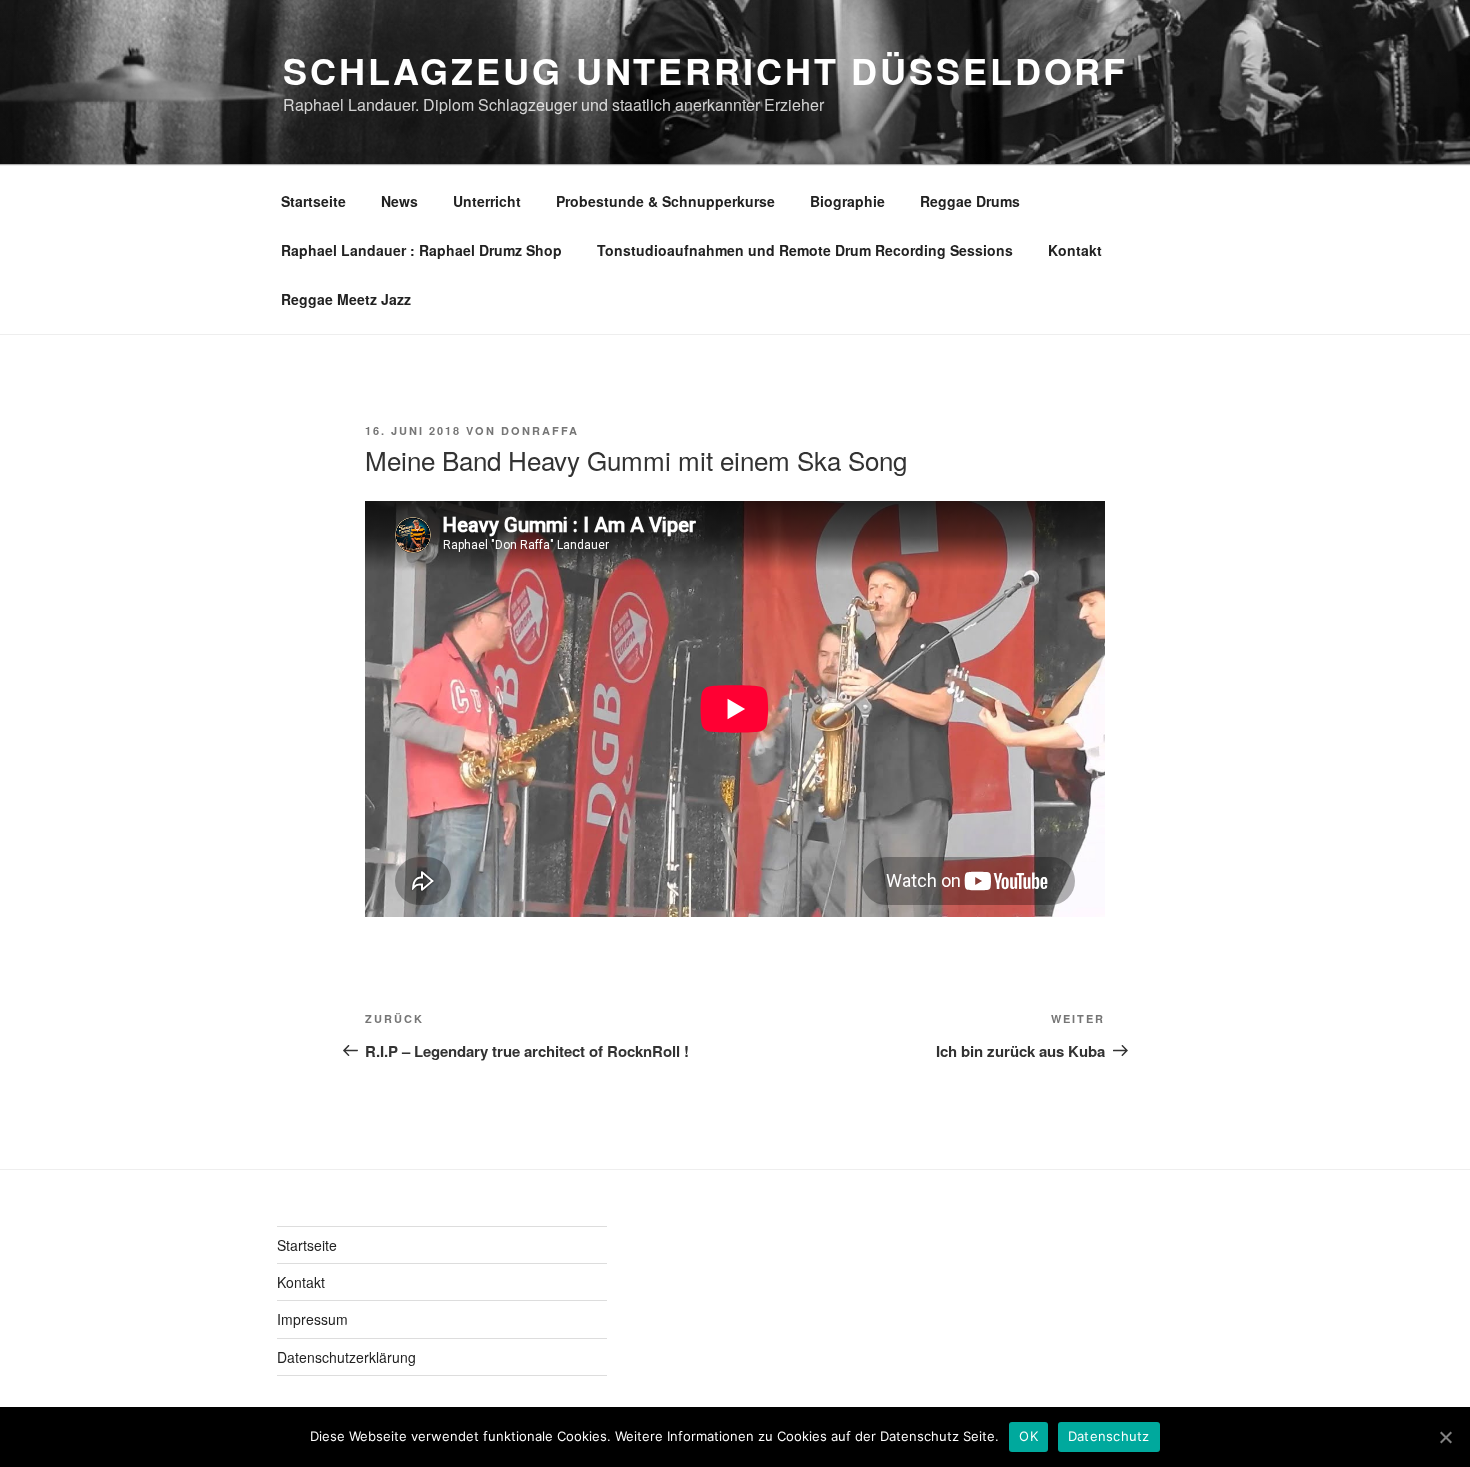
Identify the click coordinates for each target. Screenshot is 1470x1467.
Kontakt (1075, 250)
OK (1028, 1436)
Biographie (847, 201)
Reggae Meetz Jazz (346, 299)
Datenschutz (1109, 1436)
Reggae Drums (970, 201)
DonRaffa (540, 430)
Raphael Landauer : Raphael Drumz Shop (421, 250)
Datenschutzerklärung (346, 1357)
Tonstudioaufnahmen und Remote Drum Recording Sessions (805, 250)
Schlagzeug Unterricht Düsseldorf (705, 70)
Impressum (312, 1319)
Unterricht (487, 201)
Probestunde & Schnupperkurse (665, 201)
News (399, 201)
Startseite (313, 201)
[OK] (1445, 1437)
